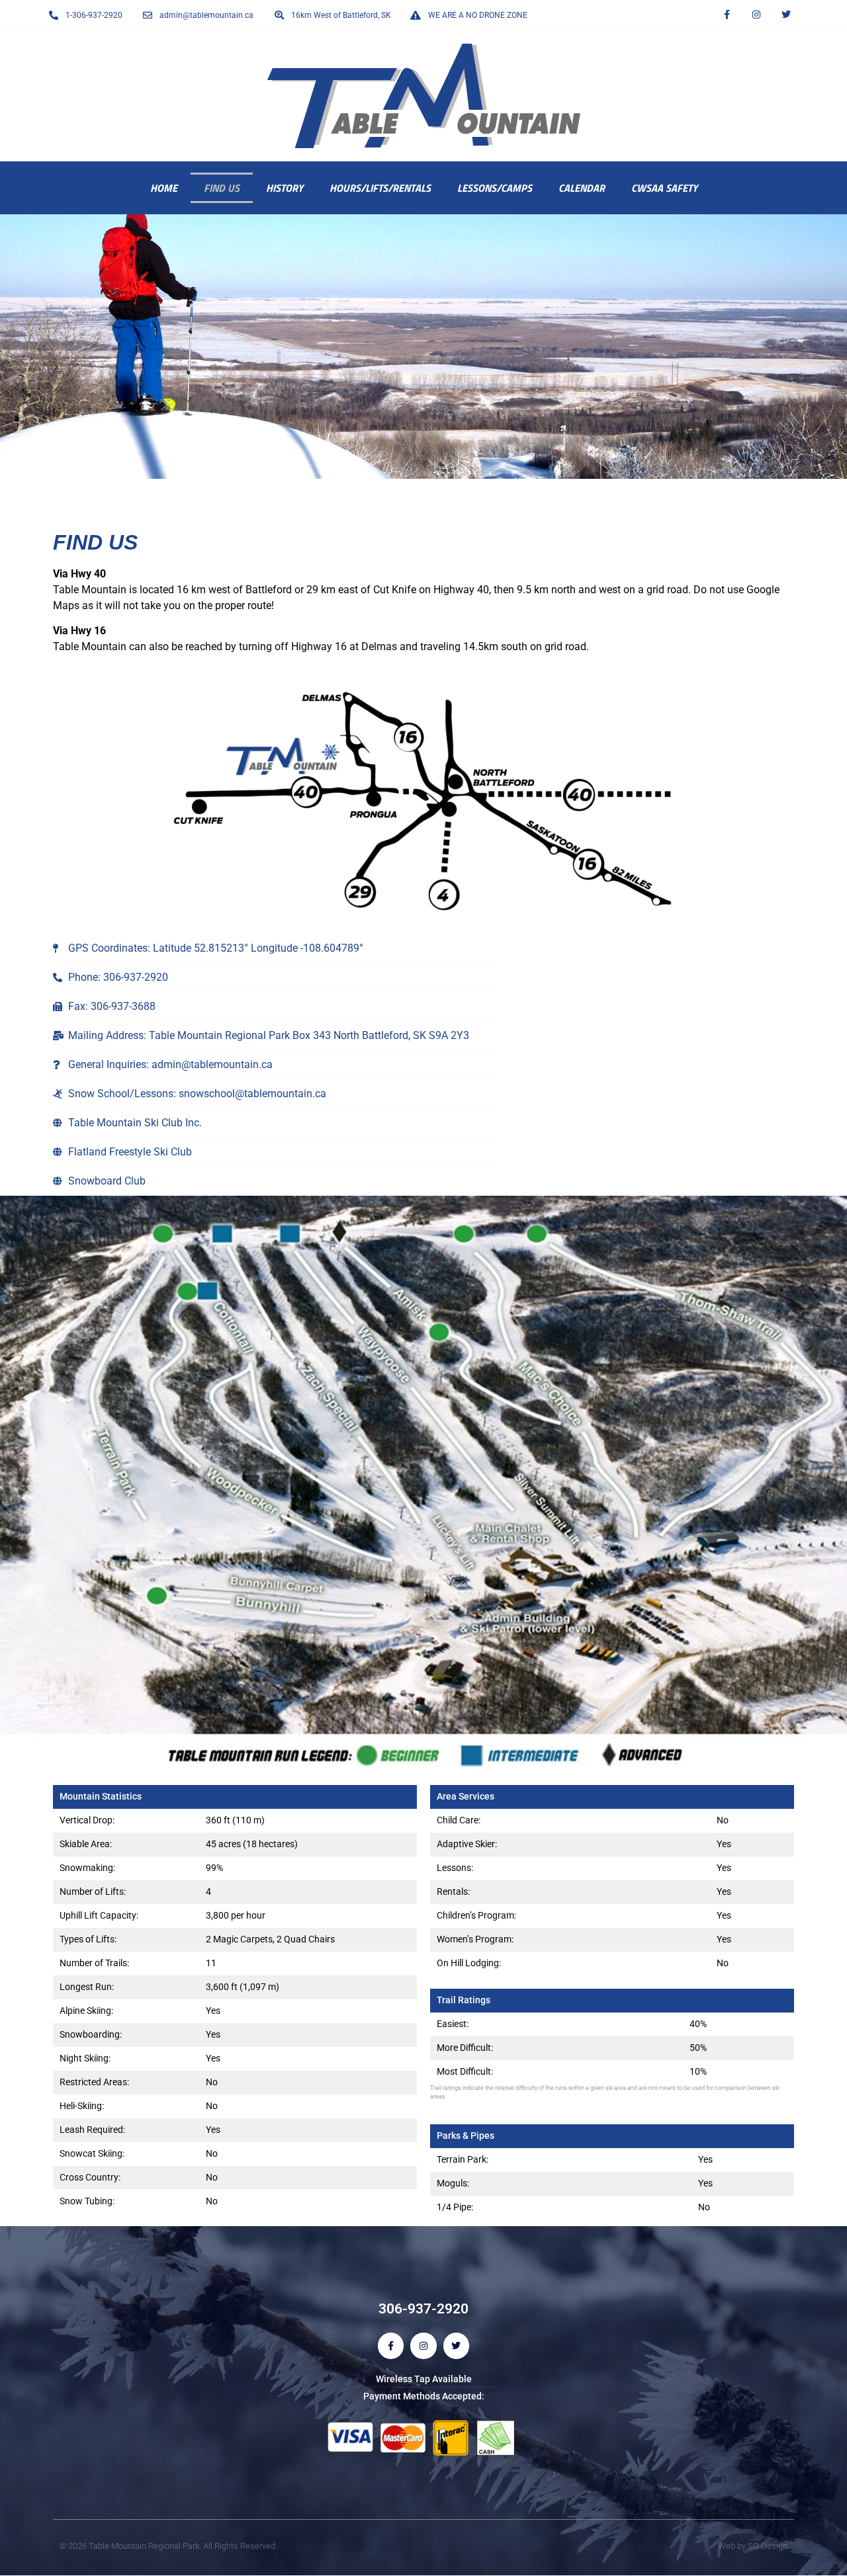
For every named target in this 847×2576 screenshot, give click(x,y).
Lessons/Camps (495, 188)
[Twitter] (786, 15)
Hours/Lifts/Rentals (380, 188)
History (285, 188)
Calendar (582, 188)
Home (164, 188)
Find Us (222, 188)
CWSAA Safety (664, 188)
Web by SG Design (753, 2546)
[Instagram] (756, 15)
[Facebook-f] (727, 15)
